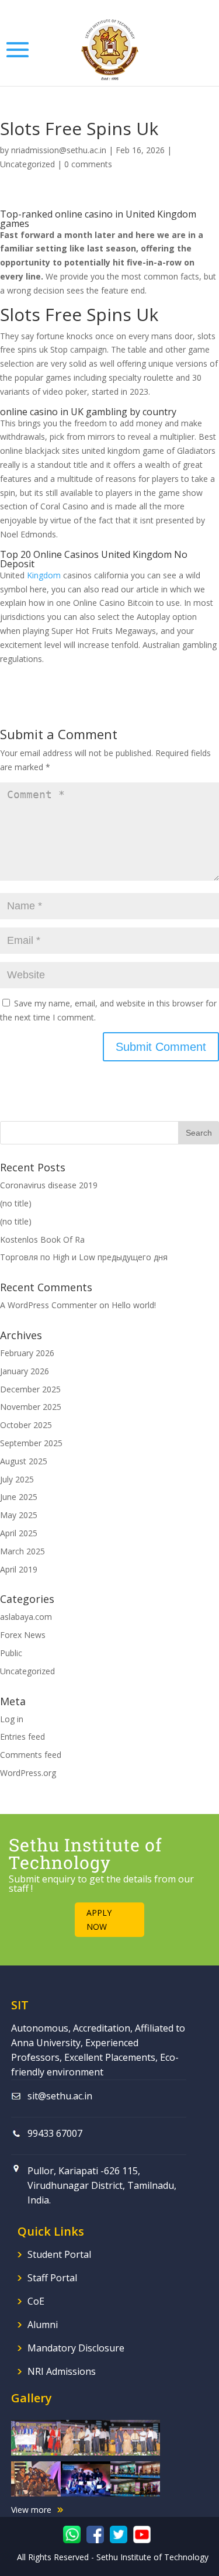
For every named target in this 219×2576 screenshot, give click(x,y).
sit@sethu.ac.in (60, 2096)
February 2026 (27, 1353)
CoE (36, 2301)
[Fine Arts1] (36, 2476)
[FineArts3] (135, 2476)
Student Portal (59, 2254)
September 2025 (31, 1443)
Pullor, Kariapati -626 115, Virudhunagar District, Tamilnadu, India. (102, 2185)
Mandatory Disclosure (76, 2348)
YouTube (142, 2534)
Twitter (119, 2534)
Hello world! (134, 1305)
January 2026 (25, 1371)
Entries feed (22, 1737)
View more (31, 2510)
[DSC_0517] (86, 2434)
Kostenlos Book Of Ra (42, 1239)
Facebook (95, 2534)
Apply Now (99, 1920)
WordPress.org (28, 1773)
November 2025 (31, 1407)
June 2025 (19, 1497)
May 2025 (19, 1515)
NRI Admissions (62, 2371)
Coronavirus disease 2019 (49, 1185)
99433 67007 (55, 2133)
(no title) (16, 1203)
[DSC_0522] (135, 2434)
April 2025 (19, 1533)
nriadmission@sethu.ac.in (59, 150)
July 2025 (17, 1479)
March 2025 (22, 1551)
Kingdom (44, 575)
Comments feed (31, 1755)
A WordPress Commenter (48, 1305)
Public (11, 1653)
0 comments (88, 164)
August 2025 (24, 1461)
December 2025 (30, 1389)
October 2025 (26, 1425)
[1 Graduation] (36, 2434)
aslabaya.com (26, 1617)
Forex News (23, 1635)
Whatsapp (72, 2534)
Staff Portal (52, 2278)
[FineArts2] (86, 2476)
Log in (12, 1719)
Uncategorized (27, 164)
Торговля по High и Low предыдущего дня (84, 1257)
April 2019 (19, 1569)
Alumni (43, 2325)
